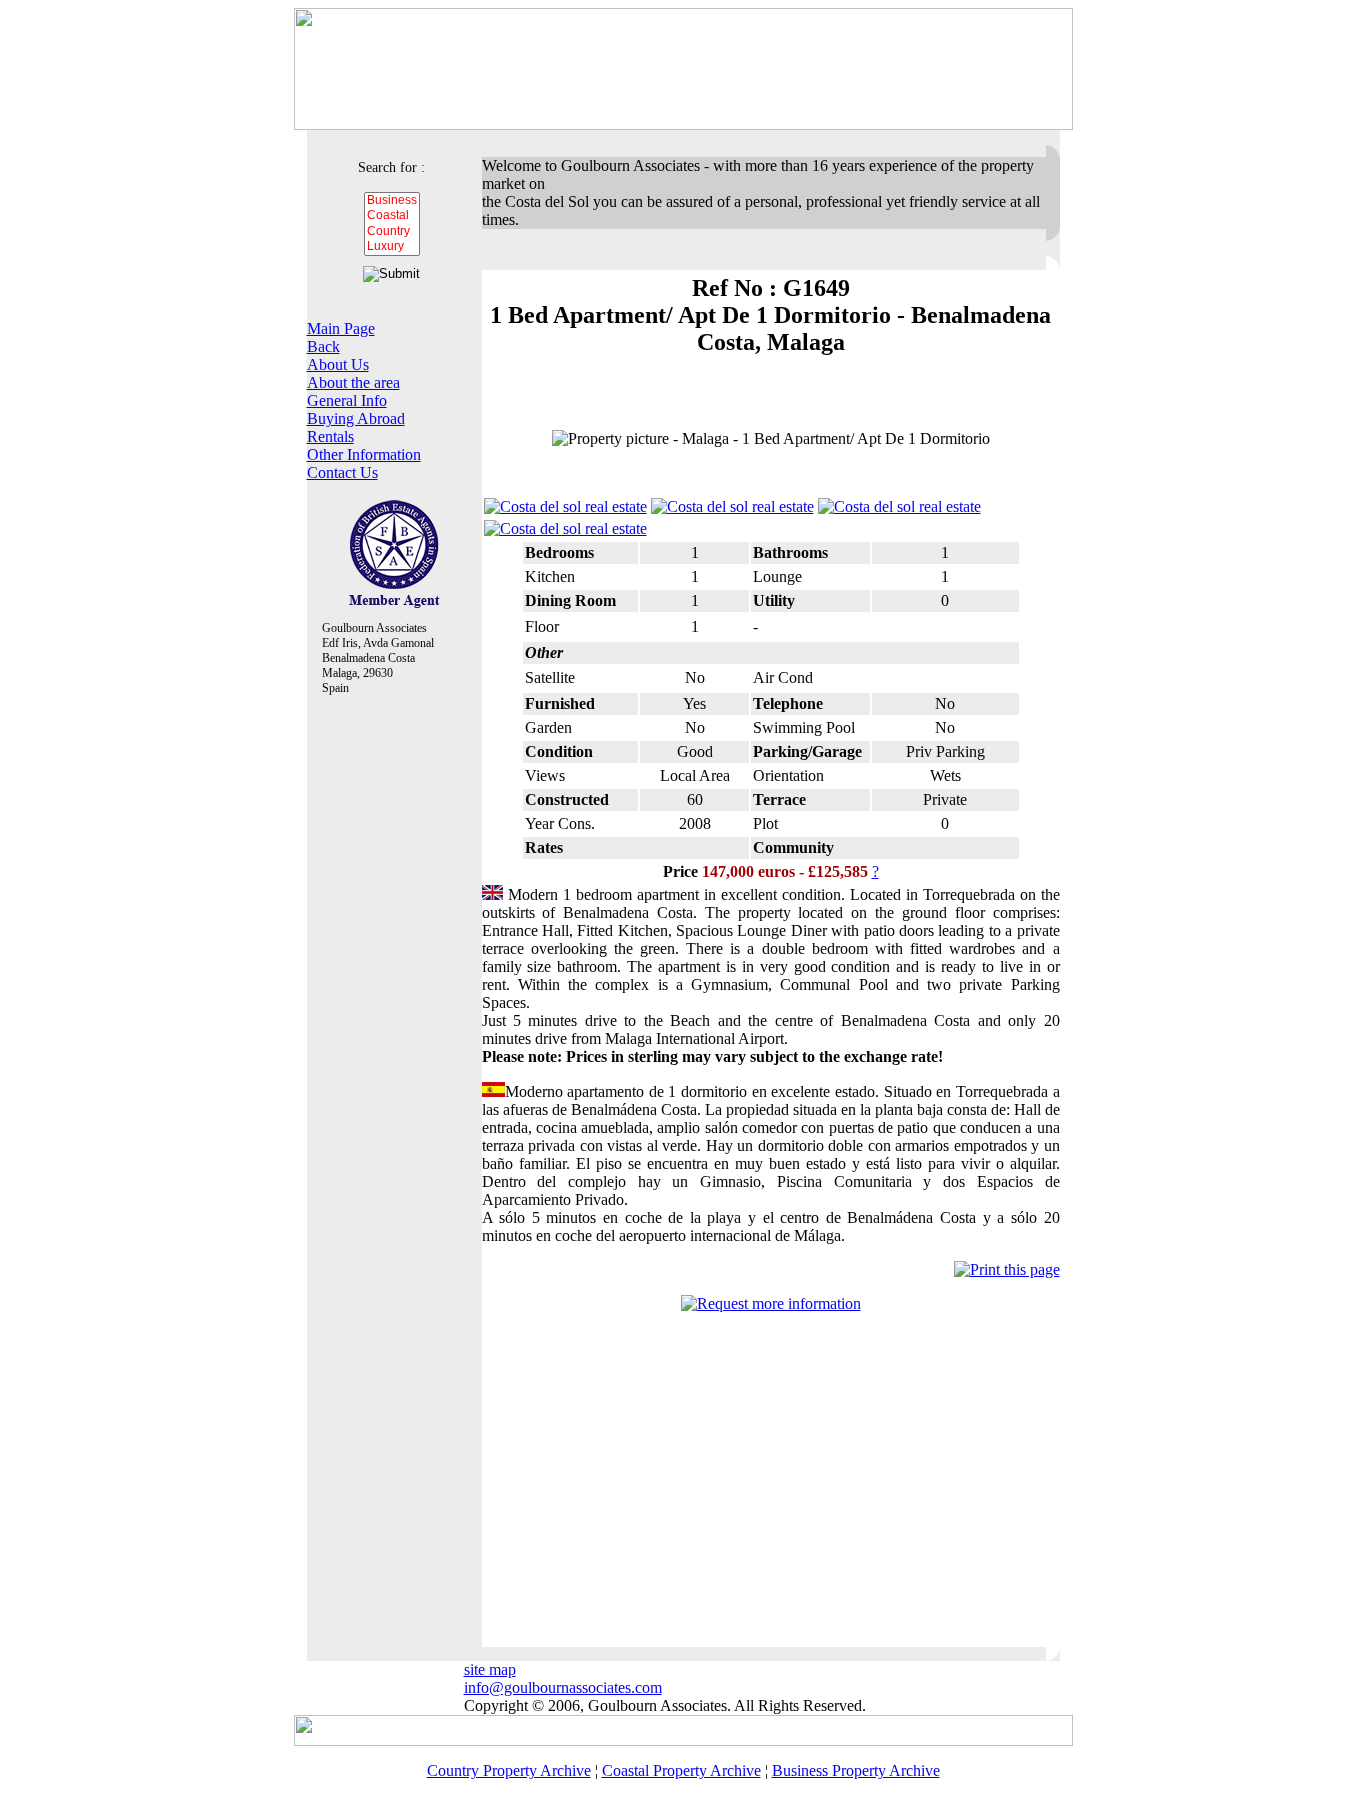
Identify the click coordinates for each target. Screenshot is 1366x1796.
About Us (338, 364)
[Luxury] (392, 246)
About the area (353, 382)
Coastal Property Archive (681, 1770)
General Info (347, 400)
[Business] (392, 200)
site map (490, 1669)
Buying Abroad (356, 418)
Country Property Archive (509, 1770)
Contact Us (342, 472)
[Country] (392, 231)
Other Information (364, 454)
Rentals (330, 436)
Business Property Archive (856, 1770)
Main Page (341, 328)
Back (323, 346)
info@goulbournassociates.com (563, 1687)
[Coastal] (392, 215)
